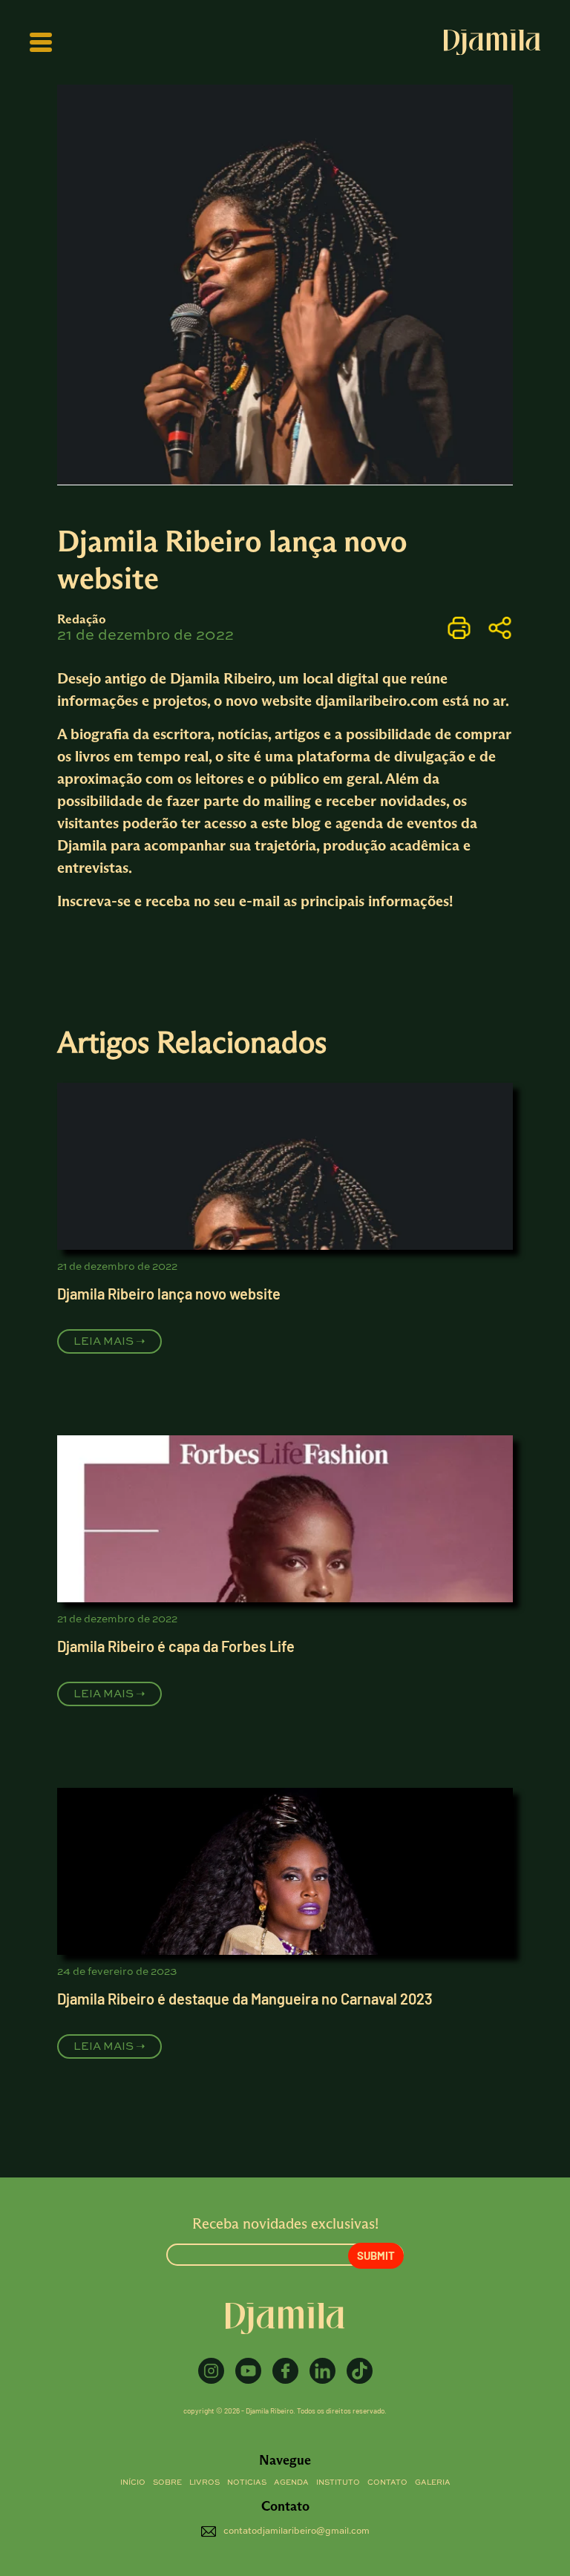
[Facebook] (285, 2371)
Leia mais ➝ (109, 1341)
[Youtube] (248, 2371)
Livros (204, 2482)
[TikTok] (360, 2371)
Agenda (291, 2482)
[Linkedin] (322, 2371)
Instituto (338, 2482)
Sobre (167, 2482)
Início (133, 2482)
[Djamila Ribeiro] (492, 42)
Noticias (247, 2482)
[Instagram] (211, 2371)
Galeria (433, 2482)
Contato (387, 2482)
